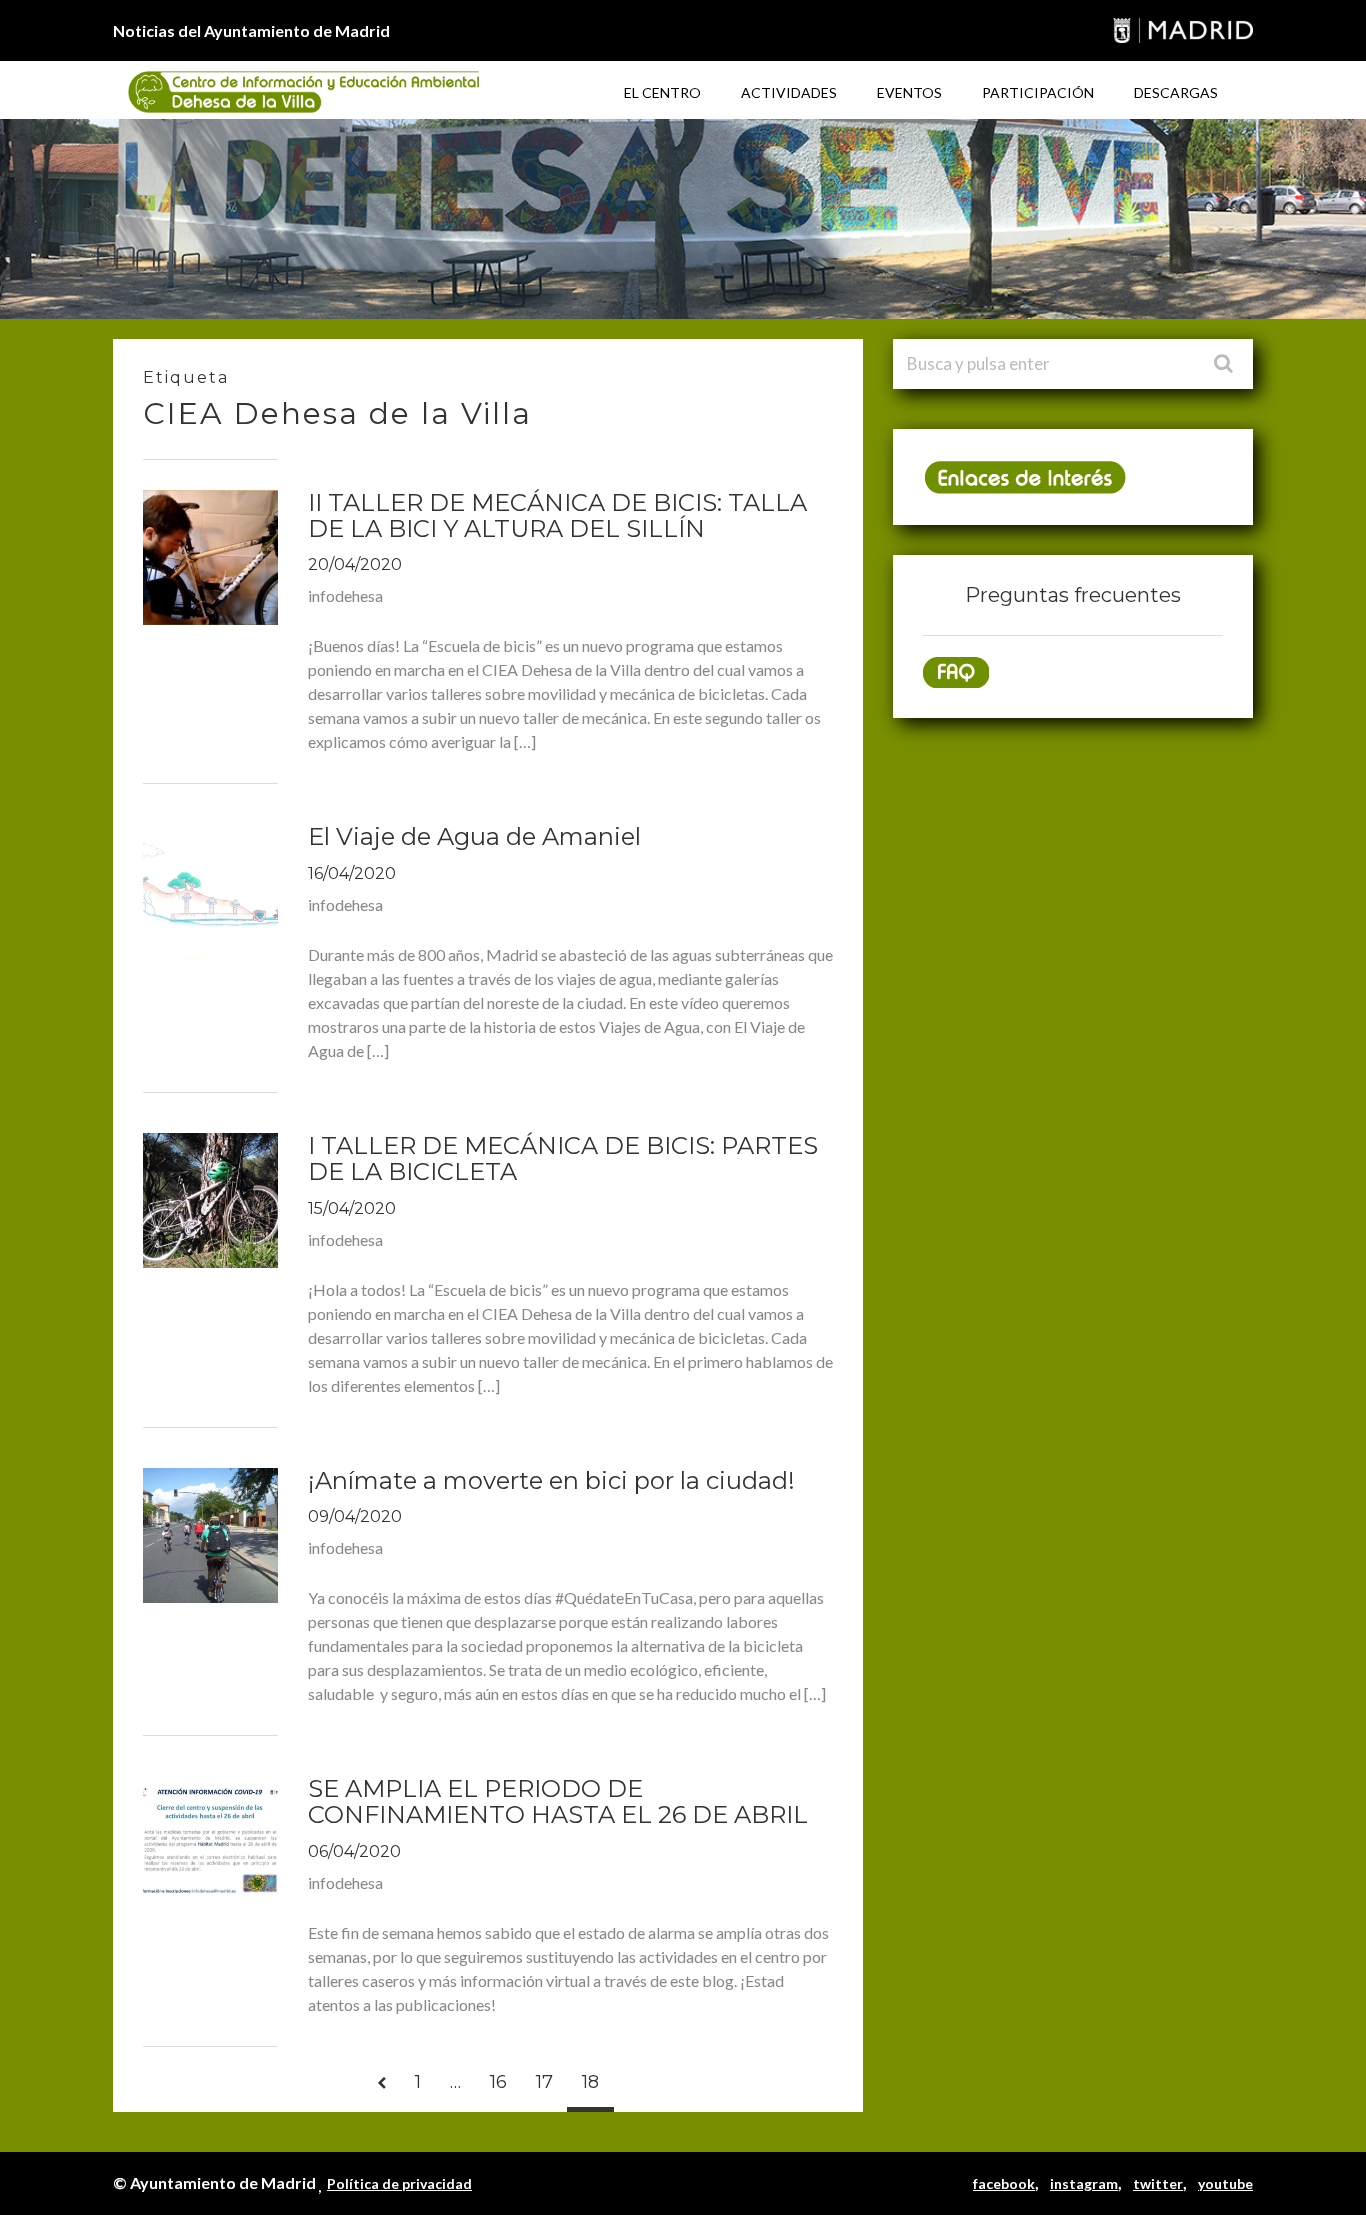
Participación (1038, 92)
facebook (1004, 2183)
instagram (1084, 2183)
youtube (1225, 2183)
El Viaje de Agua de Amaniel (474, 836)
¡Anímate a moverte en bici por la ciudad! (551, 1480)
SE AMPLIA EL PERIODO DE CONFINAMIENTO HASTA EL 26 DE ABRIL (558, 1801)
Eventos (909, 92)
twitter (1158, 2183)
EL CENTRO (662, 92)
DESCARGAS (1176, 92)
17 (544, 2082)
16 (498, 2082)
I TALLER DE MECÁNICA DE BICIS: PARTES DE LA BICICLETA (563, 1158)
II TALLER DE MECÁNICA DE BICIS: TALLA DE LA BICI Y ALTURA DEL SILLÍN (557, 515)
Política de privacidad (399, 2183)
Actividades (789, 92)
